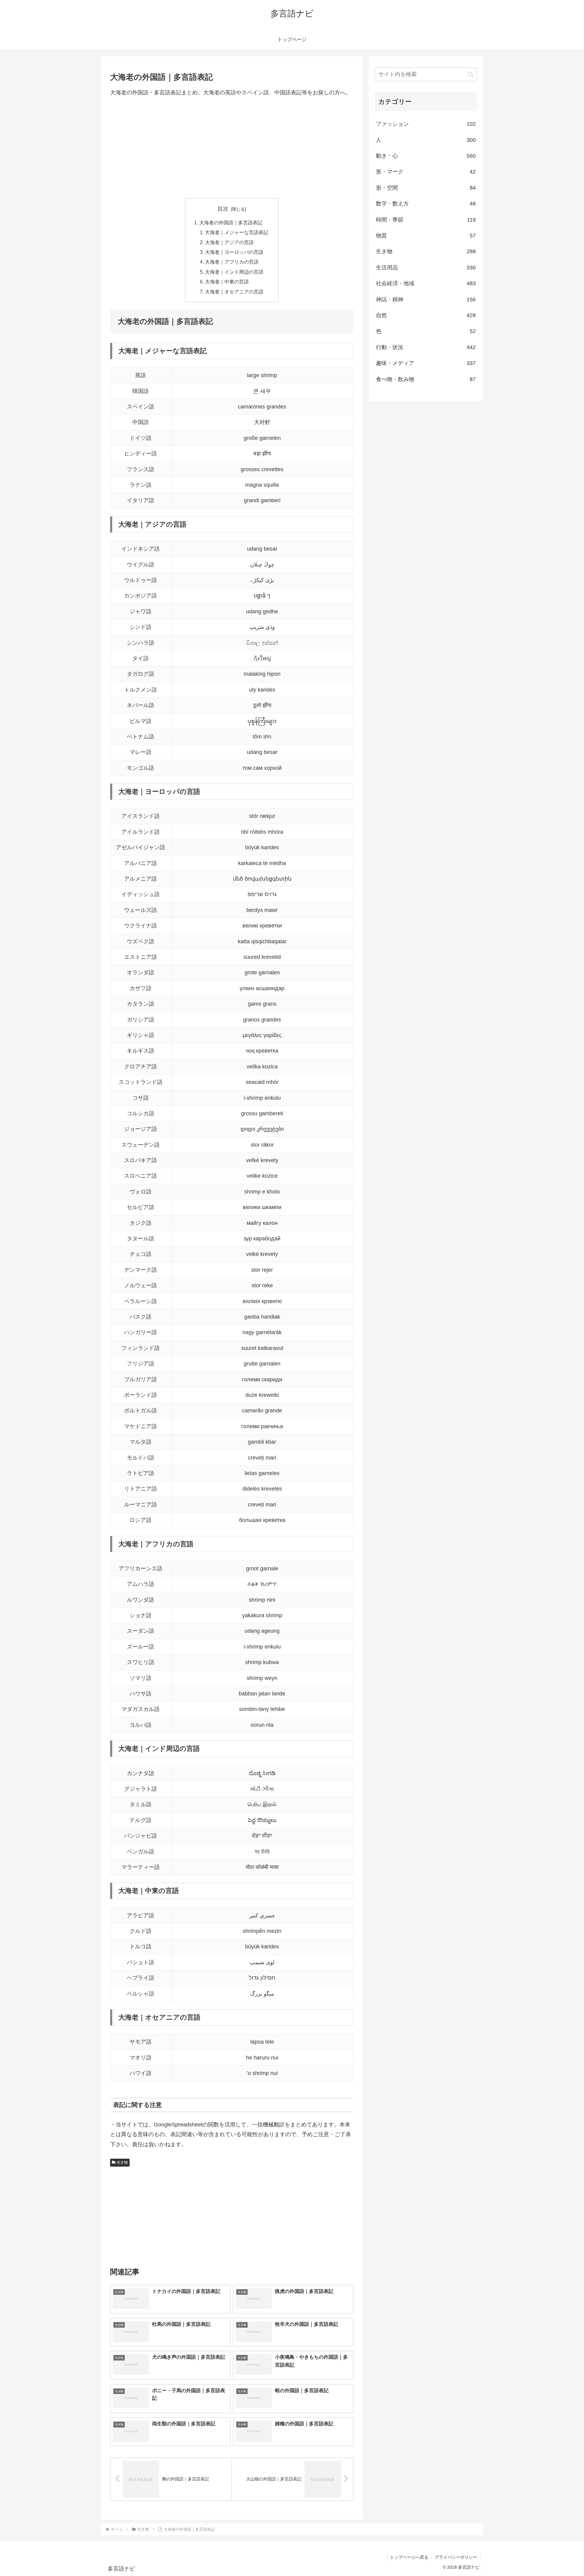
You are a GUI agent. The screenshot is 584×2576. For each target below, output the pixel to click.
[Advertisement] (232, 148)
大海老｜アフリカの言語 (232, 262)
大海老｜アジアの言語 (229, 242)
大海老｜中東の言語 (227, 282)
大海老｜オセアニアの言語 (234, 292)
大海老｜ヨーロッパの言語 (234, 252)
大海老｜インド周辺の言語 (234, 272)
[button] (471, 74)
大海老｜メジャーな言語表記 (237, 232)
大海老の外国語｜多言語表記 (231, 223)
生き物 (122, 2162)
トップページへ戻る (409, 2557)
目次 (223, 209)
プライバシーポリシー (456, 2557)
